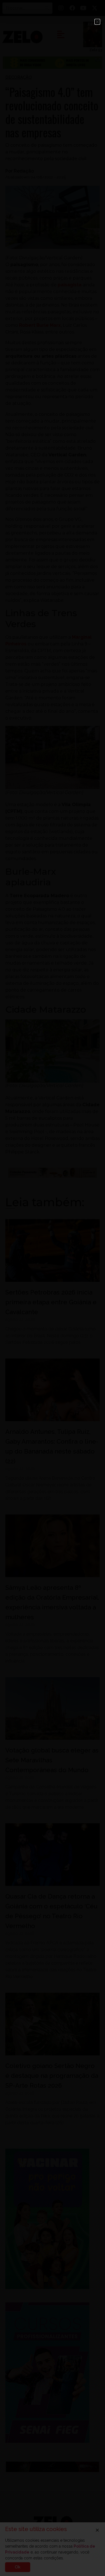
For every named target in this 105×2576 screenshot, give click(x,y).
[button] (97, 22)
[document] (53, 1288)
